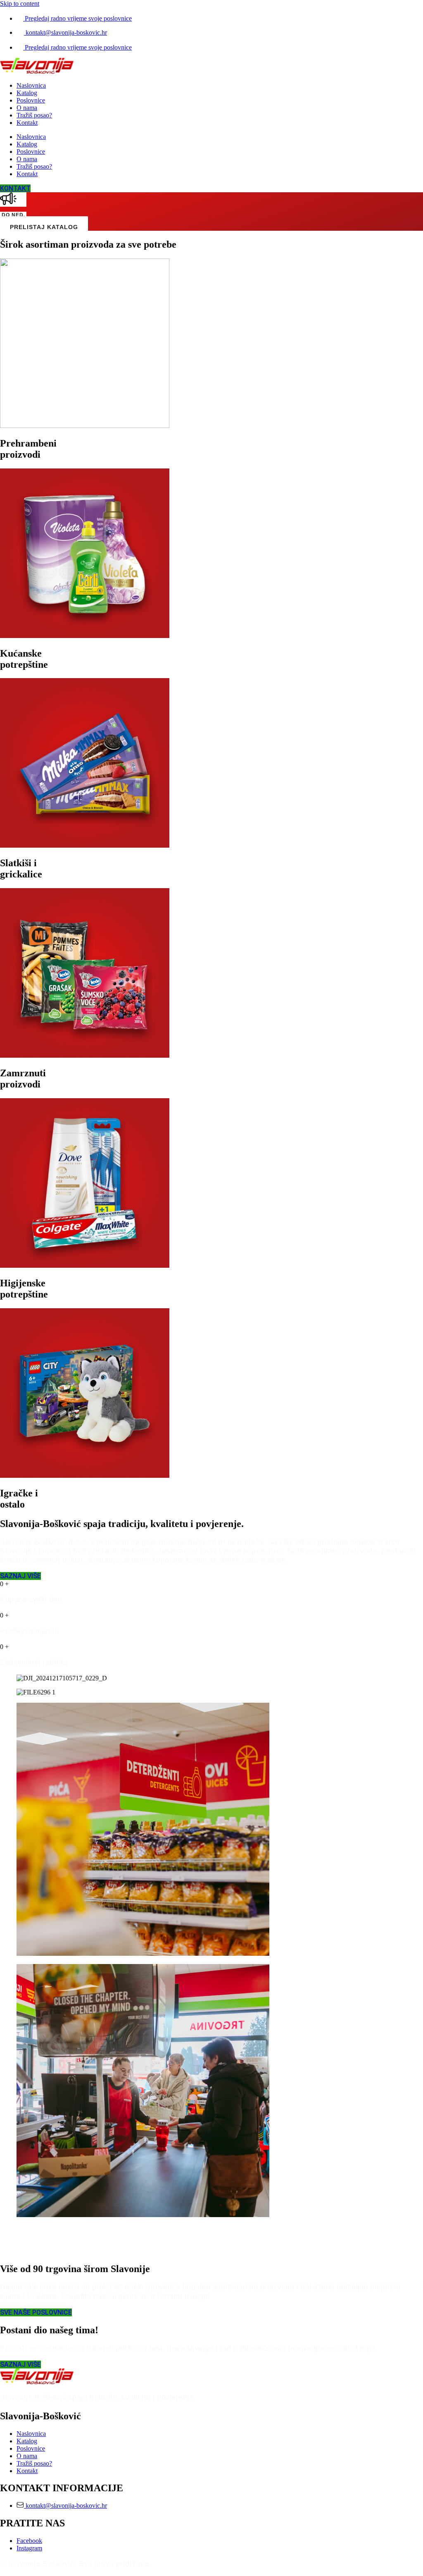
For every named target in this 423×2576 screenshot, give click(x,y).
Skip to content (20, 4)
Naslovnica (31, 85)
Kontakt (27, 123)
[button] (211, 2233)
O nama (27, 108)
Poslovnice (31, 100)
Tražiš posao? (34, 115)
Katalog (27, 93)
